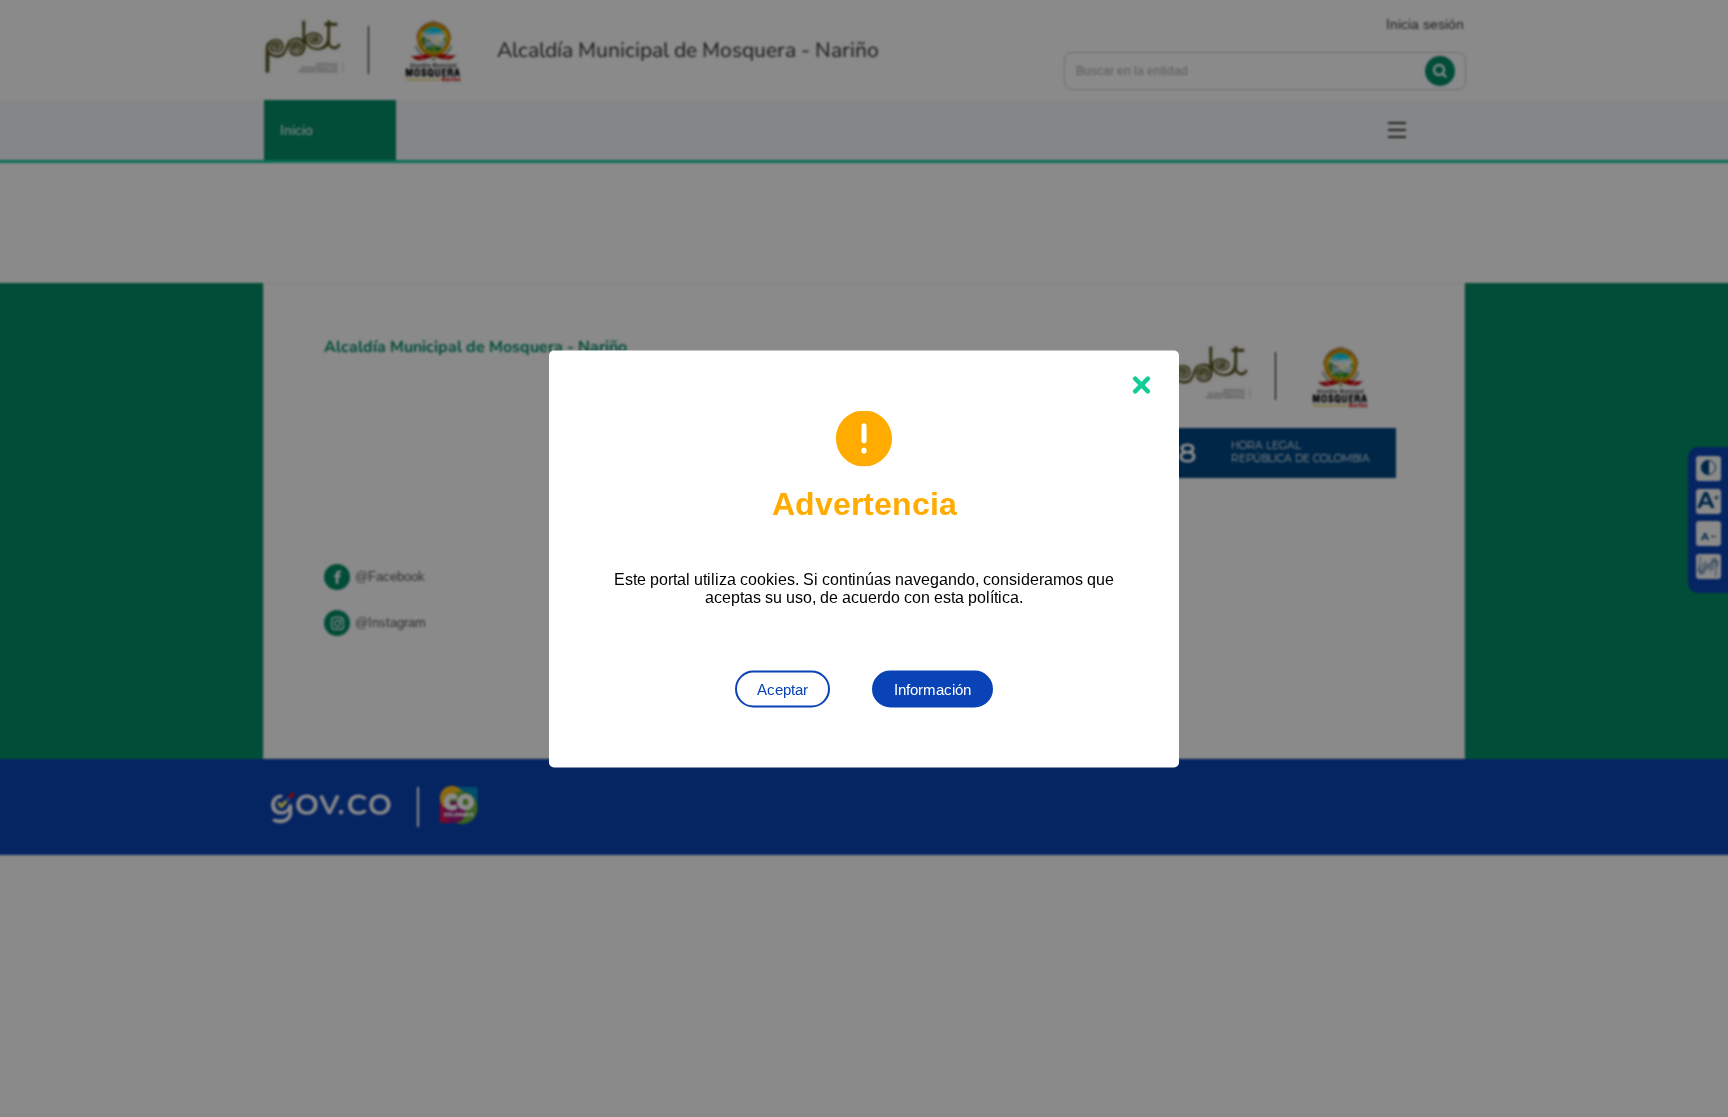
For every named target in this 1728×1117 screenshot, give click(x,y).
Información (932, 688)
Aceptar (782, 688)
